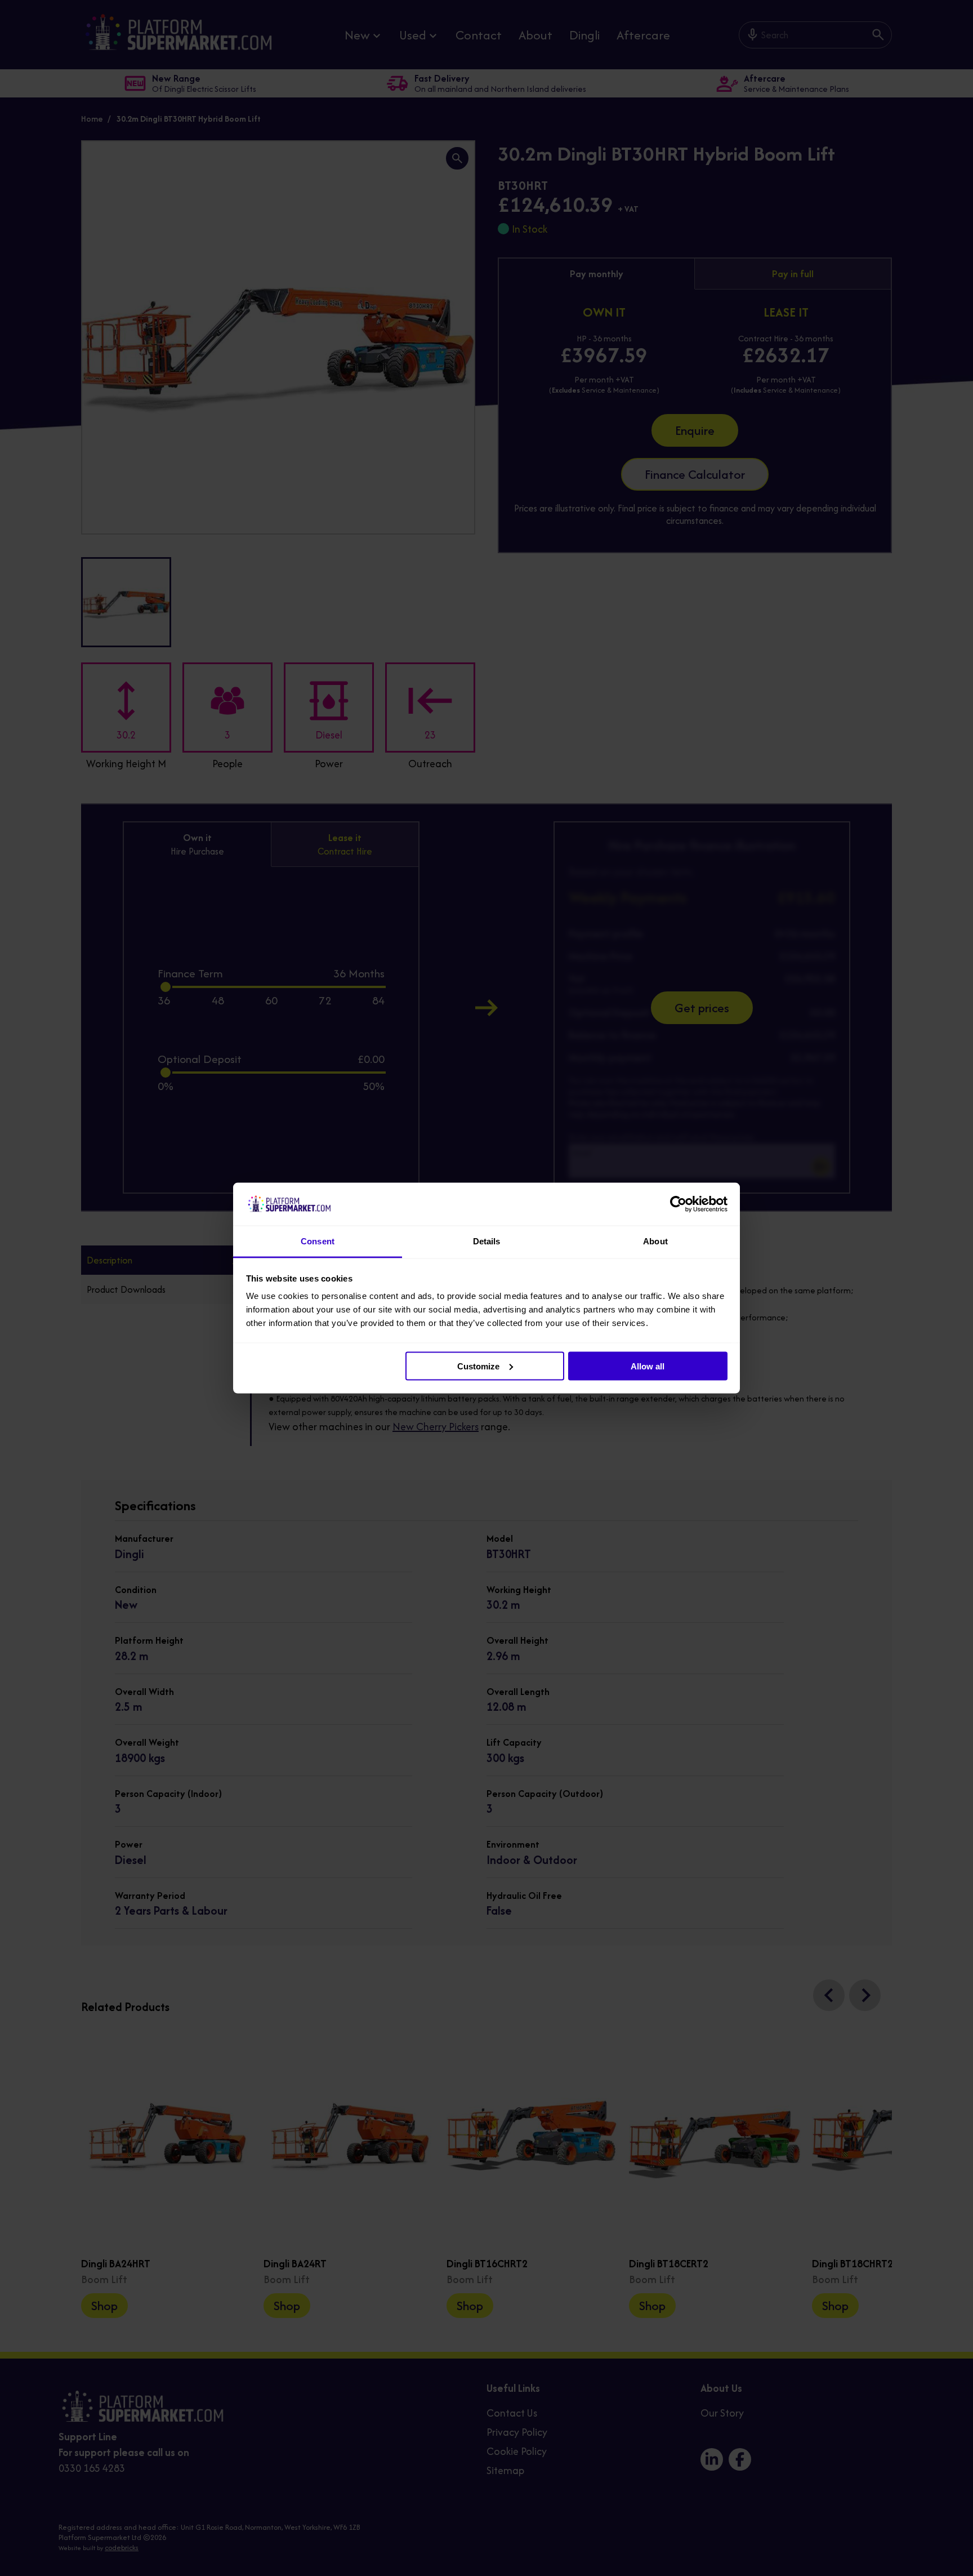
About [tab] (655, 1241)
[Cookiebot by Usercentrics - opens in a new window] (678, 1204)
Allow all (648, 1366)
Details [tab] (487, 1241)
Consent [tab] (318, 1241)
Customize (478, 1366)
